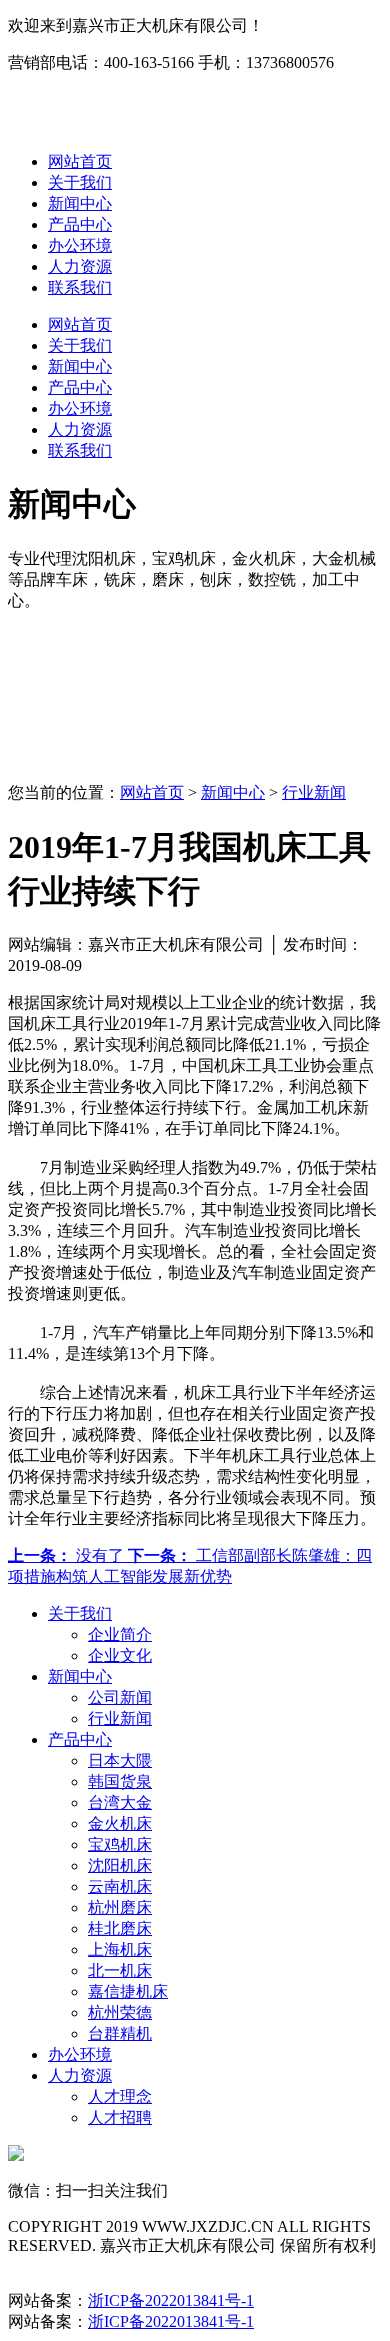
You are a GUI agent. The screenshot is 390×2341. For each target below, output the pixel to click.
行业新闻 (314, 792)
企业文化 (120, 1655)
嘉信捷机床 (128, 1991)
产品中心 (80, 224)
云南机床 (120, 1886)
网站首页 (80, 161)
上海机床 (120, 1949)
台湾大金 (120, 1802)
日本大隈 (120, 1760)
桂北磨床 (120, 1928)
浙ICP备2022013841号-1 (171, 2300)
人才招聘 (120, 2117)
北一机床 (120, 1970)
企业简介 (120, 1634)
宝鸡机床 (120, 1844)
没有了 (68, 1555)
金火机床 (120, 1823)
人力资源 (80, 266)
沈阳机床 (120, 1865)
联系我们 (80, 287)
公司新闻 (120, 1697)
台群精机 (120, 2033)
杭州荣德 (120, 2012)
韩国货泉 (120, 1781)
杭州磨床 (120, 1907)
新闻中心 (80, 203)
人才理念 (120, 2096)
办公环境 (80, 245)
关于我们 (80, 182)
